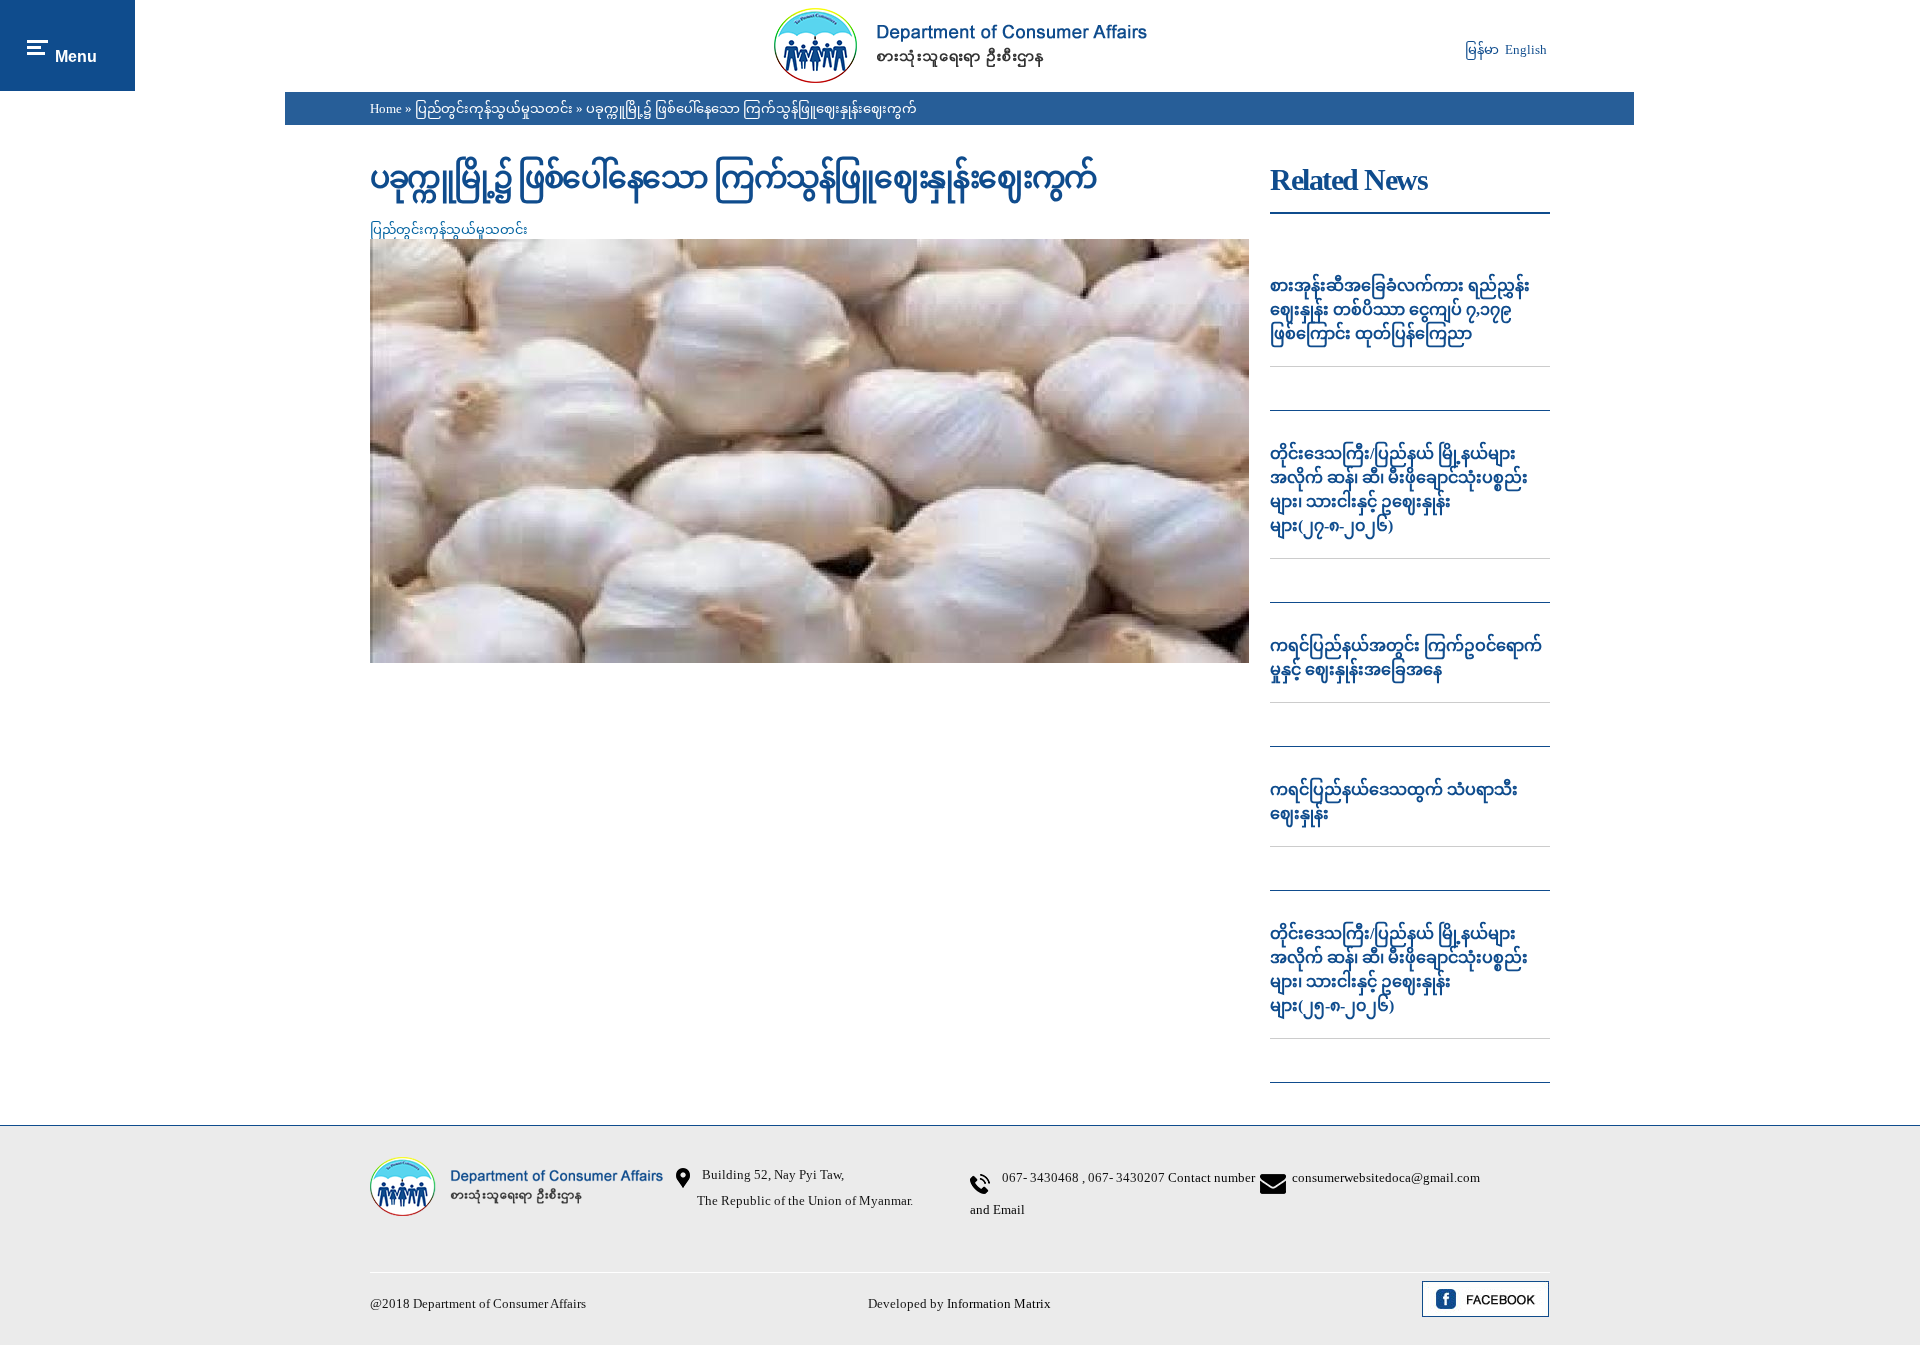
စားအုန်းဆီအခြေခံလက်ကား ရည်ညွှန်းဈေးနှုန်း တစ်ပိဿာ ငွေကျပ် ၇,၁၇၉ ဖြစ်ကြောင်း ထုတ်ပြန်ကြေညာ (1400, 309)
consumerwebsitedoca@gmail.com (1386, 1177)
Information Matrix (999, 1303)
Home (386, 108)
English (1526, 49)
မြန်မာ (1482, 49)
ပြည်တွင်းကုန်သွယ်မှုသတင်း (494, 108)
